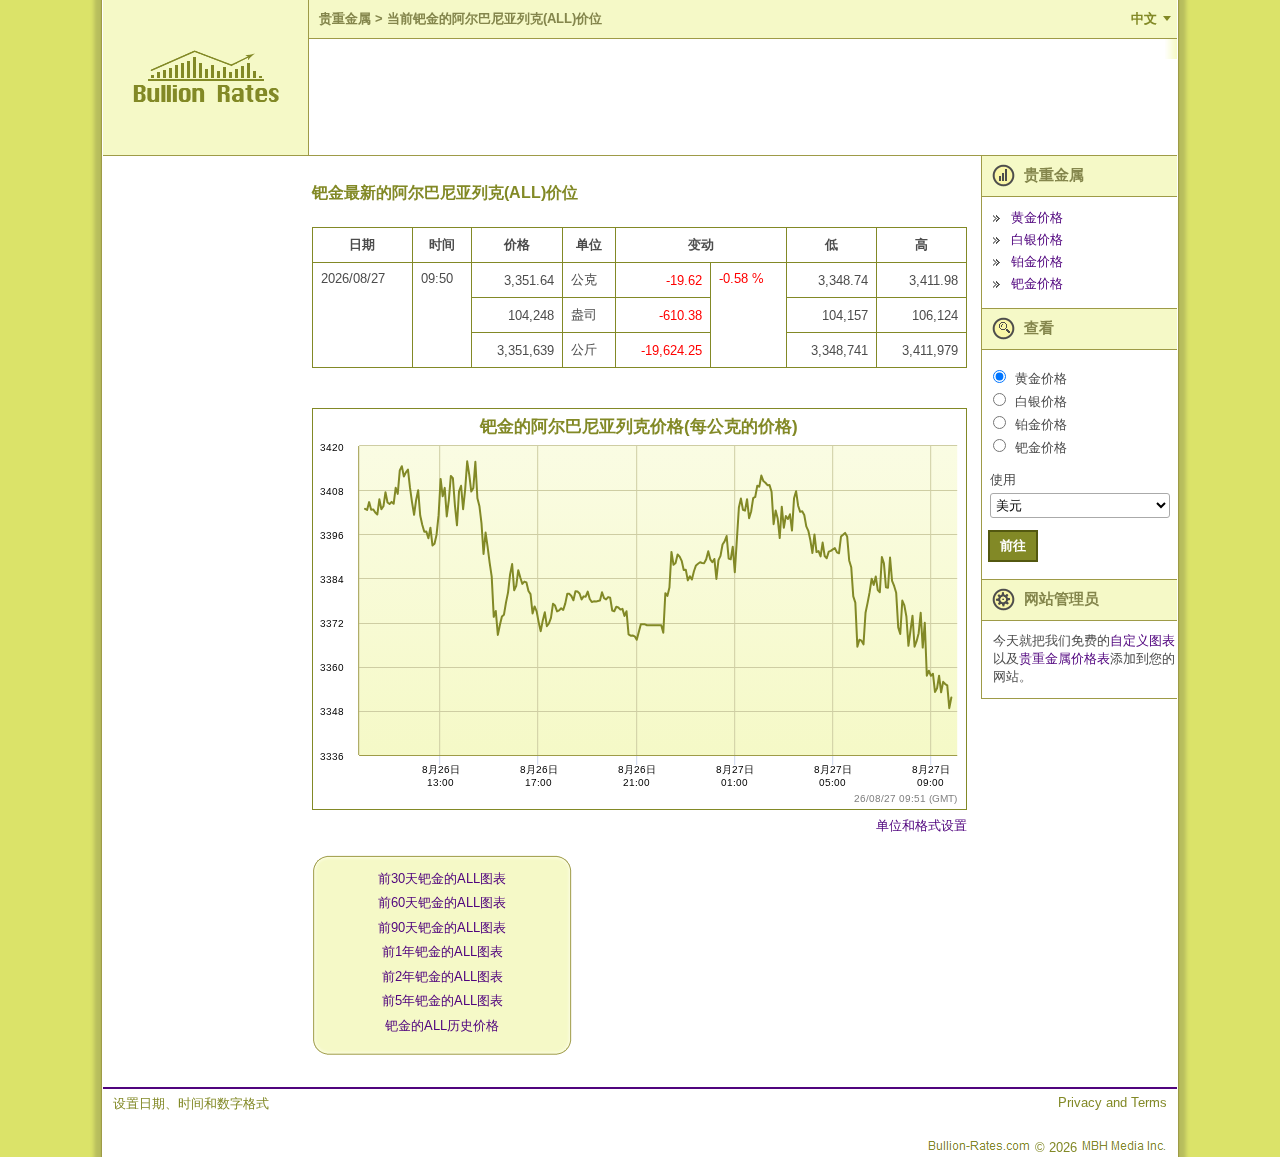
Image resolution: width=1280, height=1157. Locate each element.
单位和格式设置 (921, 825)
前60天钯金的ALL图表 (442, 902)
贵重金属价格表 (1064, 658)
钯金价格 (1037, 283)
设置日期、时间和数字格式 (191, 1103)
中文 (1144, 18)
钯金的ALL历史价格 (442, 1025)
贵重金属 (345, 18)
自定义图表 (1142, 640)
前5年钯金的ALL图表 (442, 1000)
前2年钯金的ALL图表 (442, 976)
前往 (1013, 545)
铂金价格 (1037, 261)
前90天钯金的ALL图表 (442, 927)
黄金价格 (1037, 217)
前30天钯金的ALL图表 (442, 878)
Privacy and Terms (1112, 1102)
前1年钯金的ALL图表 (442, 951)
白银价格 (1037, 239)
